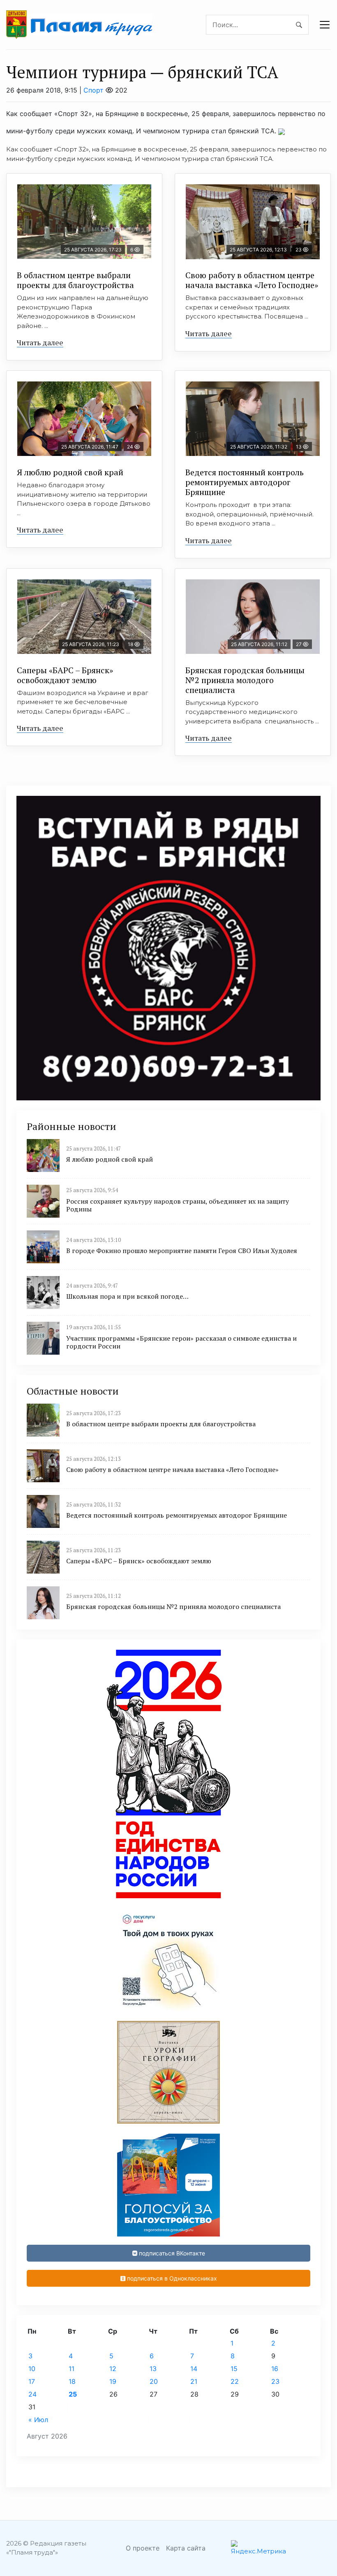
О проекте (143, 2548)
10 (32, 2369)
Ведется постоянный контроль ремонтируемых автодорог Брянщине (245, 482)
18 (72, 2381)
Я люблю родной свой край (70, 472)
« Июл (38, 2420)
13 (153, 2369)
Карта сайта (186, 2548)
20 (154, 2381)
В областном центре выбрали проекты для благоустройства (75, 280)
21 (194, 2381)
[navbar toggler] (325, 25)
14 (194, 2369)
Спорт (93, 90)
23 (275, 2381)
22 (235, 2381)
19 (113, 2381)
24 (32, 2394)
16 (275, 2369)
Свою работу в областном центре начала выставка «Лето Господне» (252, 280)
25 (73, 2394)
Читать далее (40, 342)
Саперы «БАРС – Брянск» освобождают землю (65, 675)
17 (32, 2381)
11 (72, 2369)
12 (113, 2369)
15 (234, 2369)
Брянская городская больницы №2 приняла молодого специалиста (245, 680)
